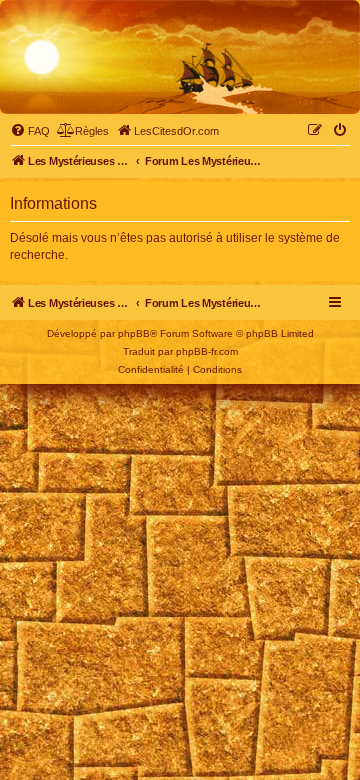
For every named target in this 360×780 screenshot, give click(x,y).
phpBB (134, 333)
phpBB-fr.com (207, 351)
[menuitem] (30, 131)
